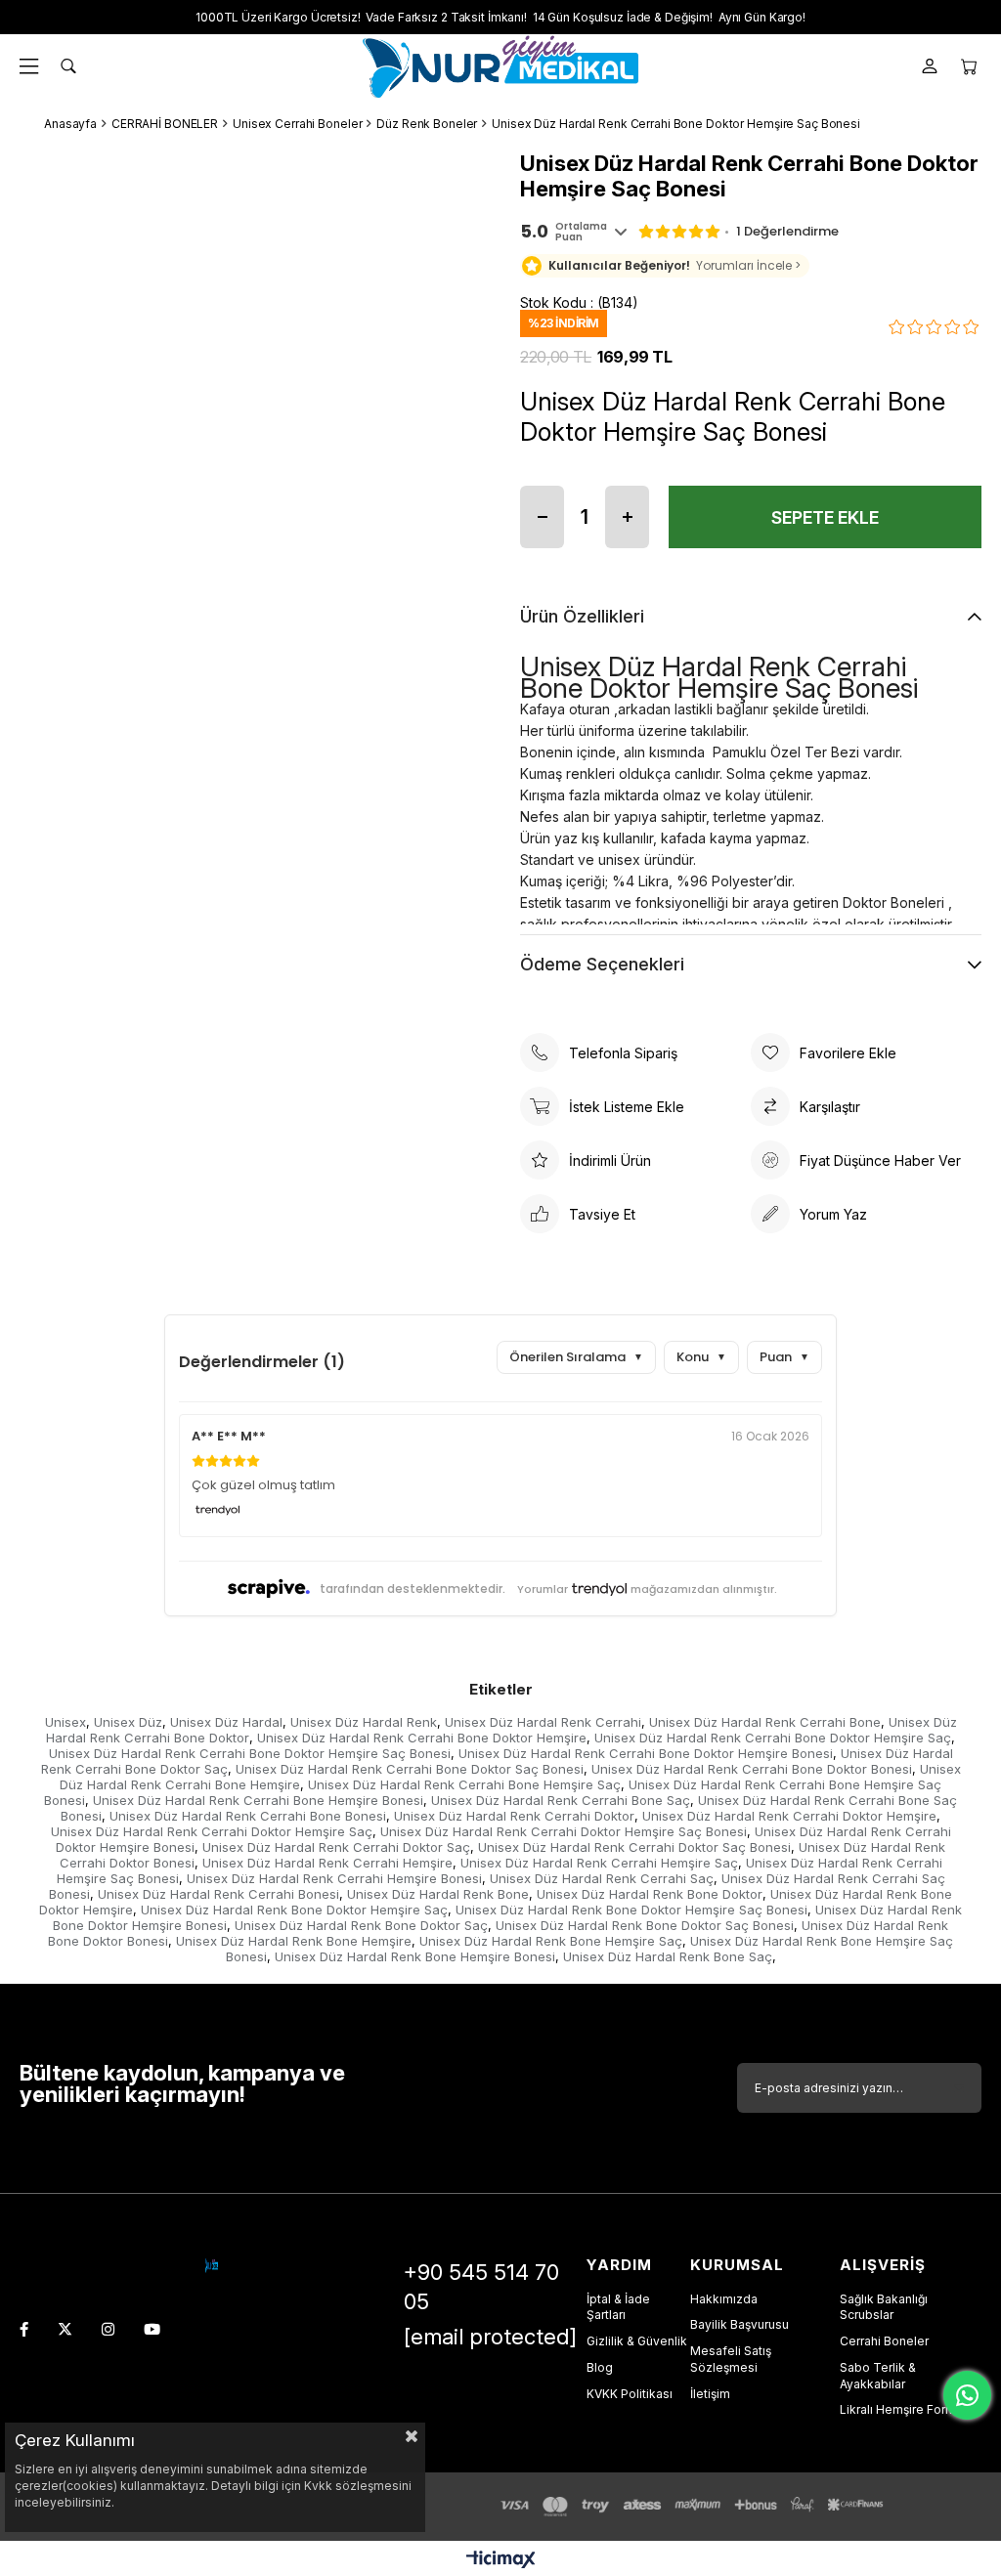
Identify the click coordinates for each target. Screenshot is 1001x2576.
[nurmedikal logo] (212, 2265)
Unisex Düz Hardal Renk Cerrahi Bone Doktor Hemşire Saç (773, 1738)
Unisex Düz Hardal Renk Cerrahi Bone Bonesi (248, 1816)
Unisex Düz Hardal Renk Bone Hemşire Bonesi (415, 1956)
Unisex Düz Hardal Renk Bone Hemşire (294, 1941)
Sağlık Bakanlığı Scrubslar (884, 2307)
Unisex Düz (128, 1722)
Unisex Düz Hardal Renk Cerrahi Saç (602, 1878)
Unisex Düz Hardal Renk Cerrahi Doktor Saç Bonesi (634, 1847)
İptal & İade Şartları (618, 2307)
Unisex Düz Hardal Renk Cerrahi (543, 1722)
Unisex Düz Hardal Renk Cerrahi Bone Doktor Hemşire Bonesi (646, 1753)
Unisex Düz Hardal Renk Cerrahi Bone (765, 1722)
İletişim (710, 2394)
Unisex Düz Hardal (226, 1722)
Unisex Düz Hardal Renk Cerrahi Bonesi (218, 1894)
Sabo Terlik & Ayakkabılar (878, 2376)
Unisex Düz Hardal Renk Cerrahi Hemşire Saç (599, 1863)
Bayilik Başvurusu (740, 2324)
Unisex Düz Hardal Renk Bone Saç (668, 1956)
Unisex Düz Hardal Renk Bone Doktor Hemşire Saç (294, 1910)
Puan (784, 1357)
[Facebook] (24, 2329)
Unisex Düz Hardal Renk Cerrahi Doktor (514, 1816)
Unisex (65, 1722)
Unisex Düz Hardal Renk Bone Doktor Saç (361, 1925)
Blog (600, 2367)
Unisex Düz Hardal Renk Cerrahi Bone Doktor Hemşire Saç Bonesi (250, 1753)
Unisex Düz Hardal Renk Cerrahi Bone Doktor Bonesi (752, 1769)
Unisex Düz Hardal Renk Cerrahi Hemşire (327, 1863)
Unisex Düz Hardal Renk (364, 1722)
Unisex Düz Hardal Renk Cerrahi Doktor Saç (336, 1847)
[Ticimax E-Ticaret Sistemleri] (501, 2561)
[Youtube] (152, 2329)
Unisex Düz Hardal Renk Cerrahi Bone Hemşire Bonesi (258, 1800)
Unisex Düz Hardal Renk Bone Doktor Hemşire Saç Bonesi (631, 1910)
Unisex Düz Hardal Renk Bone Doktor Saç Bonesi (645, 1925)
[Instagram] (108, 2329)
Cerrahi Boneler (884, 2341)
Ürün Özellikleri (582, 616)
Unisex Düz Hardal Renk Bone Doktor (650, 1894)
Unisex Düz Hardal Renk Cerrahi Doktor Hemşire (789, 1816)
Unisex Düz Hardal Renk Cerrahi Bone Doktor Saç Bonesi (410, 1769)
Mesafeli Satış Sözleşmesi (731, 2359)
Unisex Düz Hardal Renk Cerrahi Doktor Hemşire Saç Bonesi (564, 1831)
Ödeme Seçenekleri (602, 964)
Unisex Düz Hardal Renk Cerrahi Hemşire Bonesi (334, 1878)
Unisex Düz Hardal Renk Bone (438, 1894)
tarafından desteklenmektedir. (413, 1589)
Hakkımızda (724, 2299)
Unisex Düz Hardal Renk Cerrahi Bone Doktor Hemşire (422, 1738)
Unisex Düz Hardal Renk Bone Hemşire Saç (551, 1941)
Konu (701, 1357)
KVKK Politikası (630, 2394)
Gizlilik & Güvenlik (637, 2341)
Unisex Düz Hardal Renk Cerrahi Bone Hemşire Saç (464, 1784)
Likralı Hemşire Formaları (910, 2409)
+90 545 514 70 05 (481, 2287)
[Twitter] (65, 2329)
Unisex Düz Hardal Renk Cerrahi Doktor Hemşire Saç (212, 1831)
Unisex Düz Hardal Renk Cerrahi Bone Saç (561, 1800)
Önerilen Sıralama (576, 1357)
